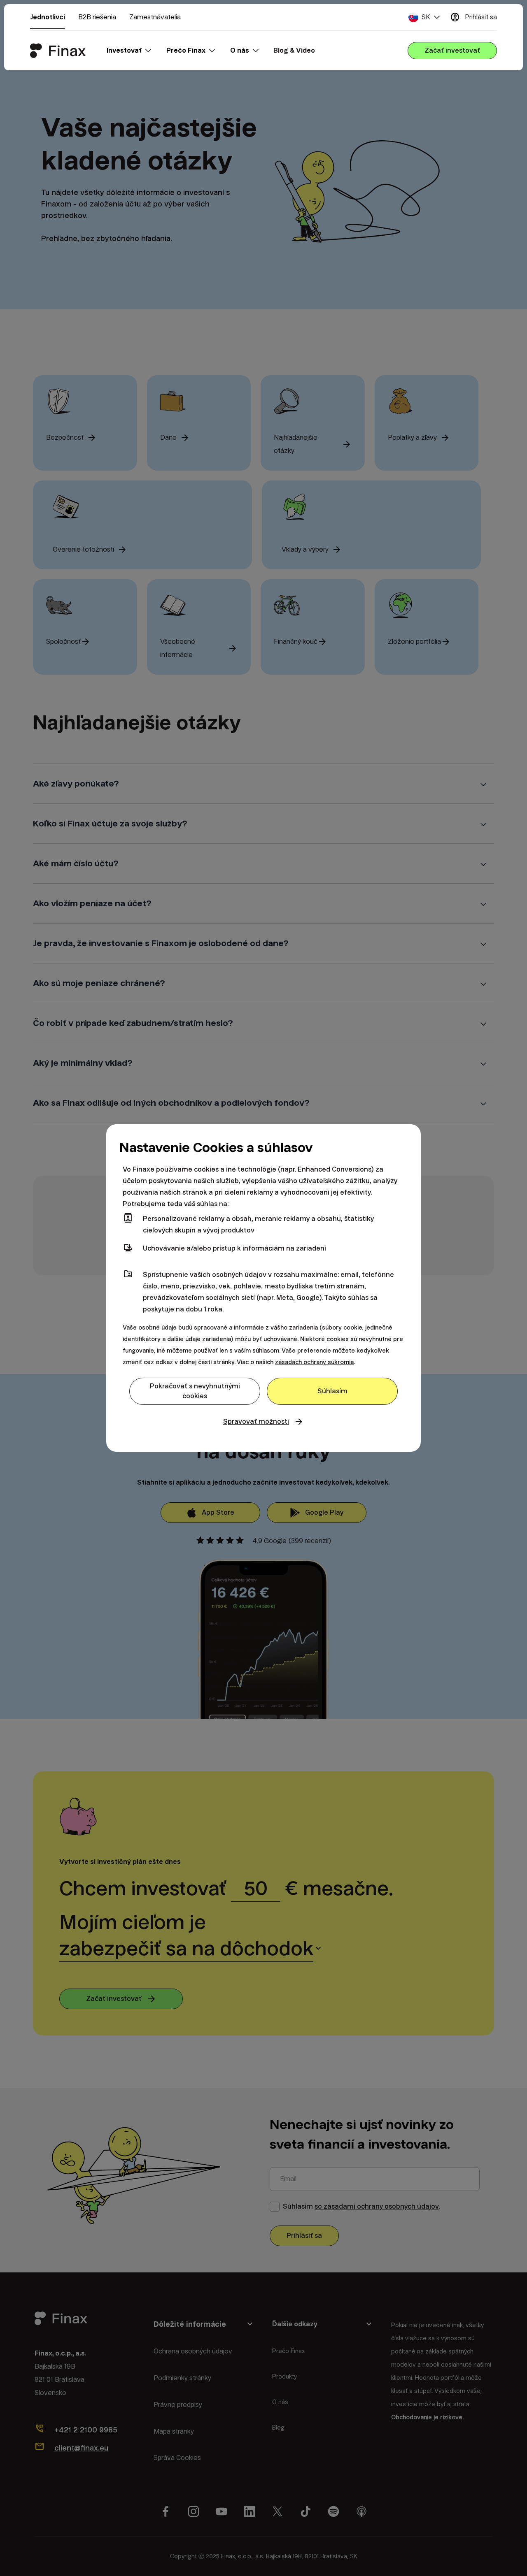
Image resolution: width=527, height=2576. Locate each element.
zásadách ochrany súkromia (314, 1362)
